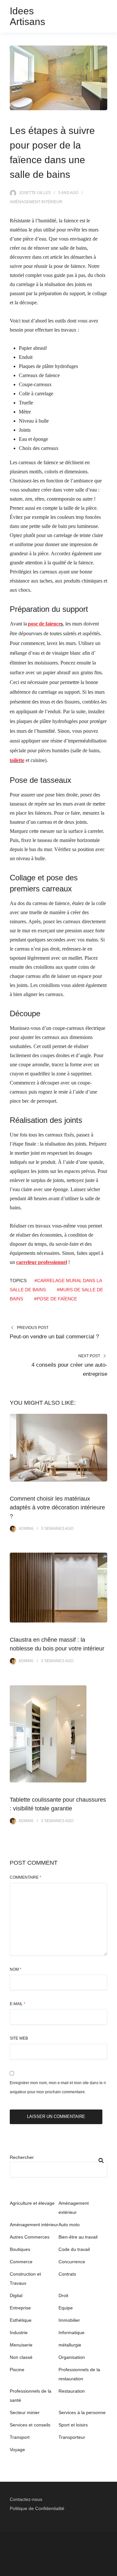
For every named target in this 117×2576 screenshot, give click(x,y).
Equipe (66, 2308)
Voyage (17, 2450)
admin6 (26, 1529)
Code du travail (74, 2249)
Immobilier (69, 2320)
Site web (19, 2038)
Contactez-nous (26, 2499)
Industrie (19, 2333)
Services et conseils (30, 2425)
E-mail (18, 2004)
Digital (16, 2295)
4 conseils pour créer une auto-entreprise (69, 1369)
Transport (20, 2437)
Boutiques (20, 2249)
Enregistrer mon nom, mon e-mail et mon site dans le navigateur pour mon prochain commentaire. (58, 2087)
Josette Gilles (35, 193)
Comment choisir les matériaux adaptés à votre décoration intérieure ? (57, 1507)
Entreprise (20, 2308)
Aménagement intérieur (36, 202)
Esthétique (21, 2320)
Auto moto (69, 2225)
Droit (63, 2295)
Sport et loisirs (73, 2425)
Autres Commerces (30, 2237)
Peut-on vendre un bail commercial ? (54, 1337)
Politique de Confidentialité (37, 2508)
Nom (16, 1969)
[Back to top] (110, 2569)
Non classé (21, 2357)
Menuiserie (21, 2345)
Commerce (21, 2262)
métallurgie (70, 2345)
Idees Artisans (27, 16)
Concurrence (72, 2262)
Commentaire (26, 1877)
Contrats (67, 2274)
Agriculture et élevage (32, 2203)
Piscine (17, 2370)
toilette (17, 760)
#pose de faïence (56, 1299)
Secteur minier (25, 2412)
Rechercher (22, 2157)
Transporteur (72, 2437)
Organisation (72, 2357)
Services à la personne (82, 2412)
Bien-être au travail (78, 2237)
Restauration (72, 2391)
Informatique (71, 2333)
